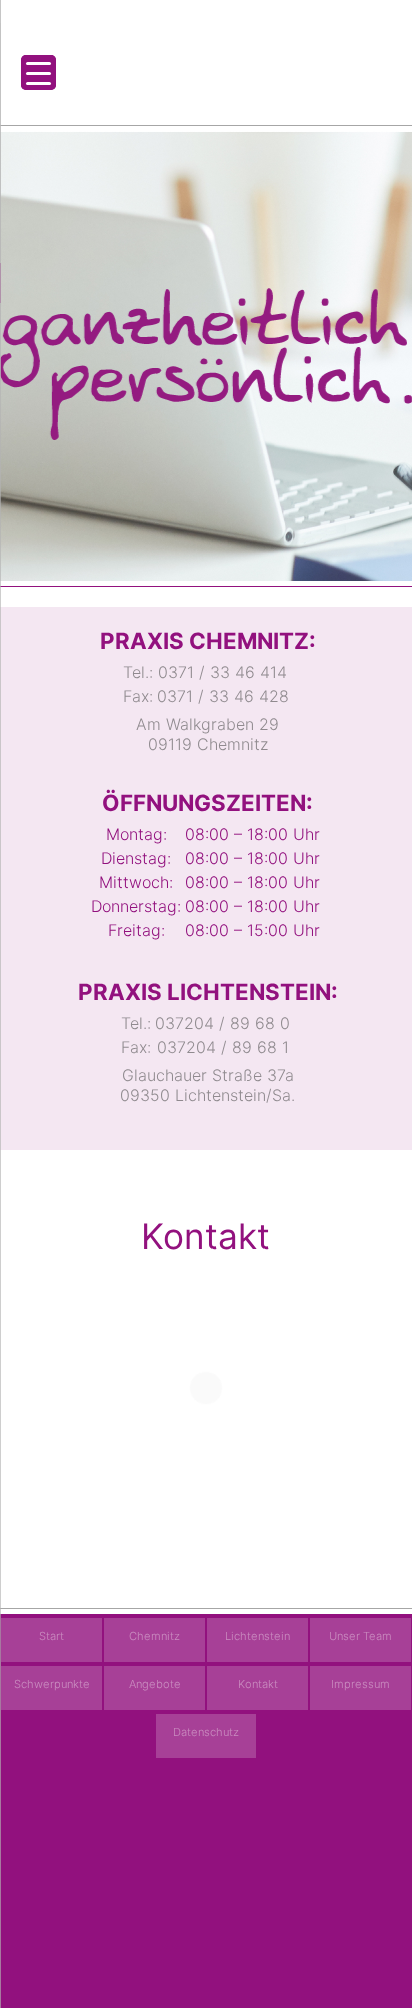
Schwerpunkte (52, 1684)
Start (51, 1636)
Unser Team (360, 1636)
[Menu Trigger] (38, 72)
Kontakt (258, 1684)
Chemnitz (154, 1636)
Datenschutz (206, 1732)
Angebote (155, 1684)
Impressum (360, 1684)
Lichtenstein (257, 1636)
